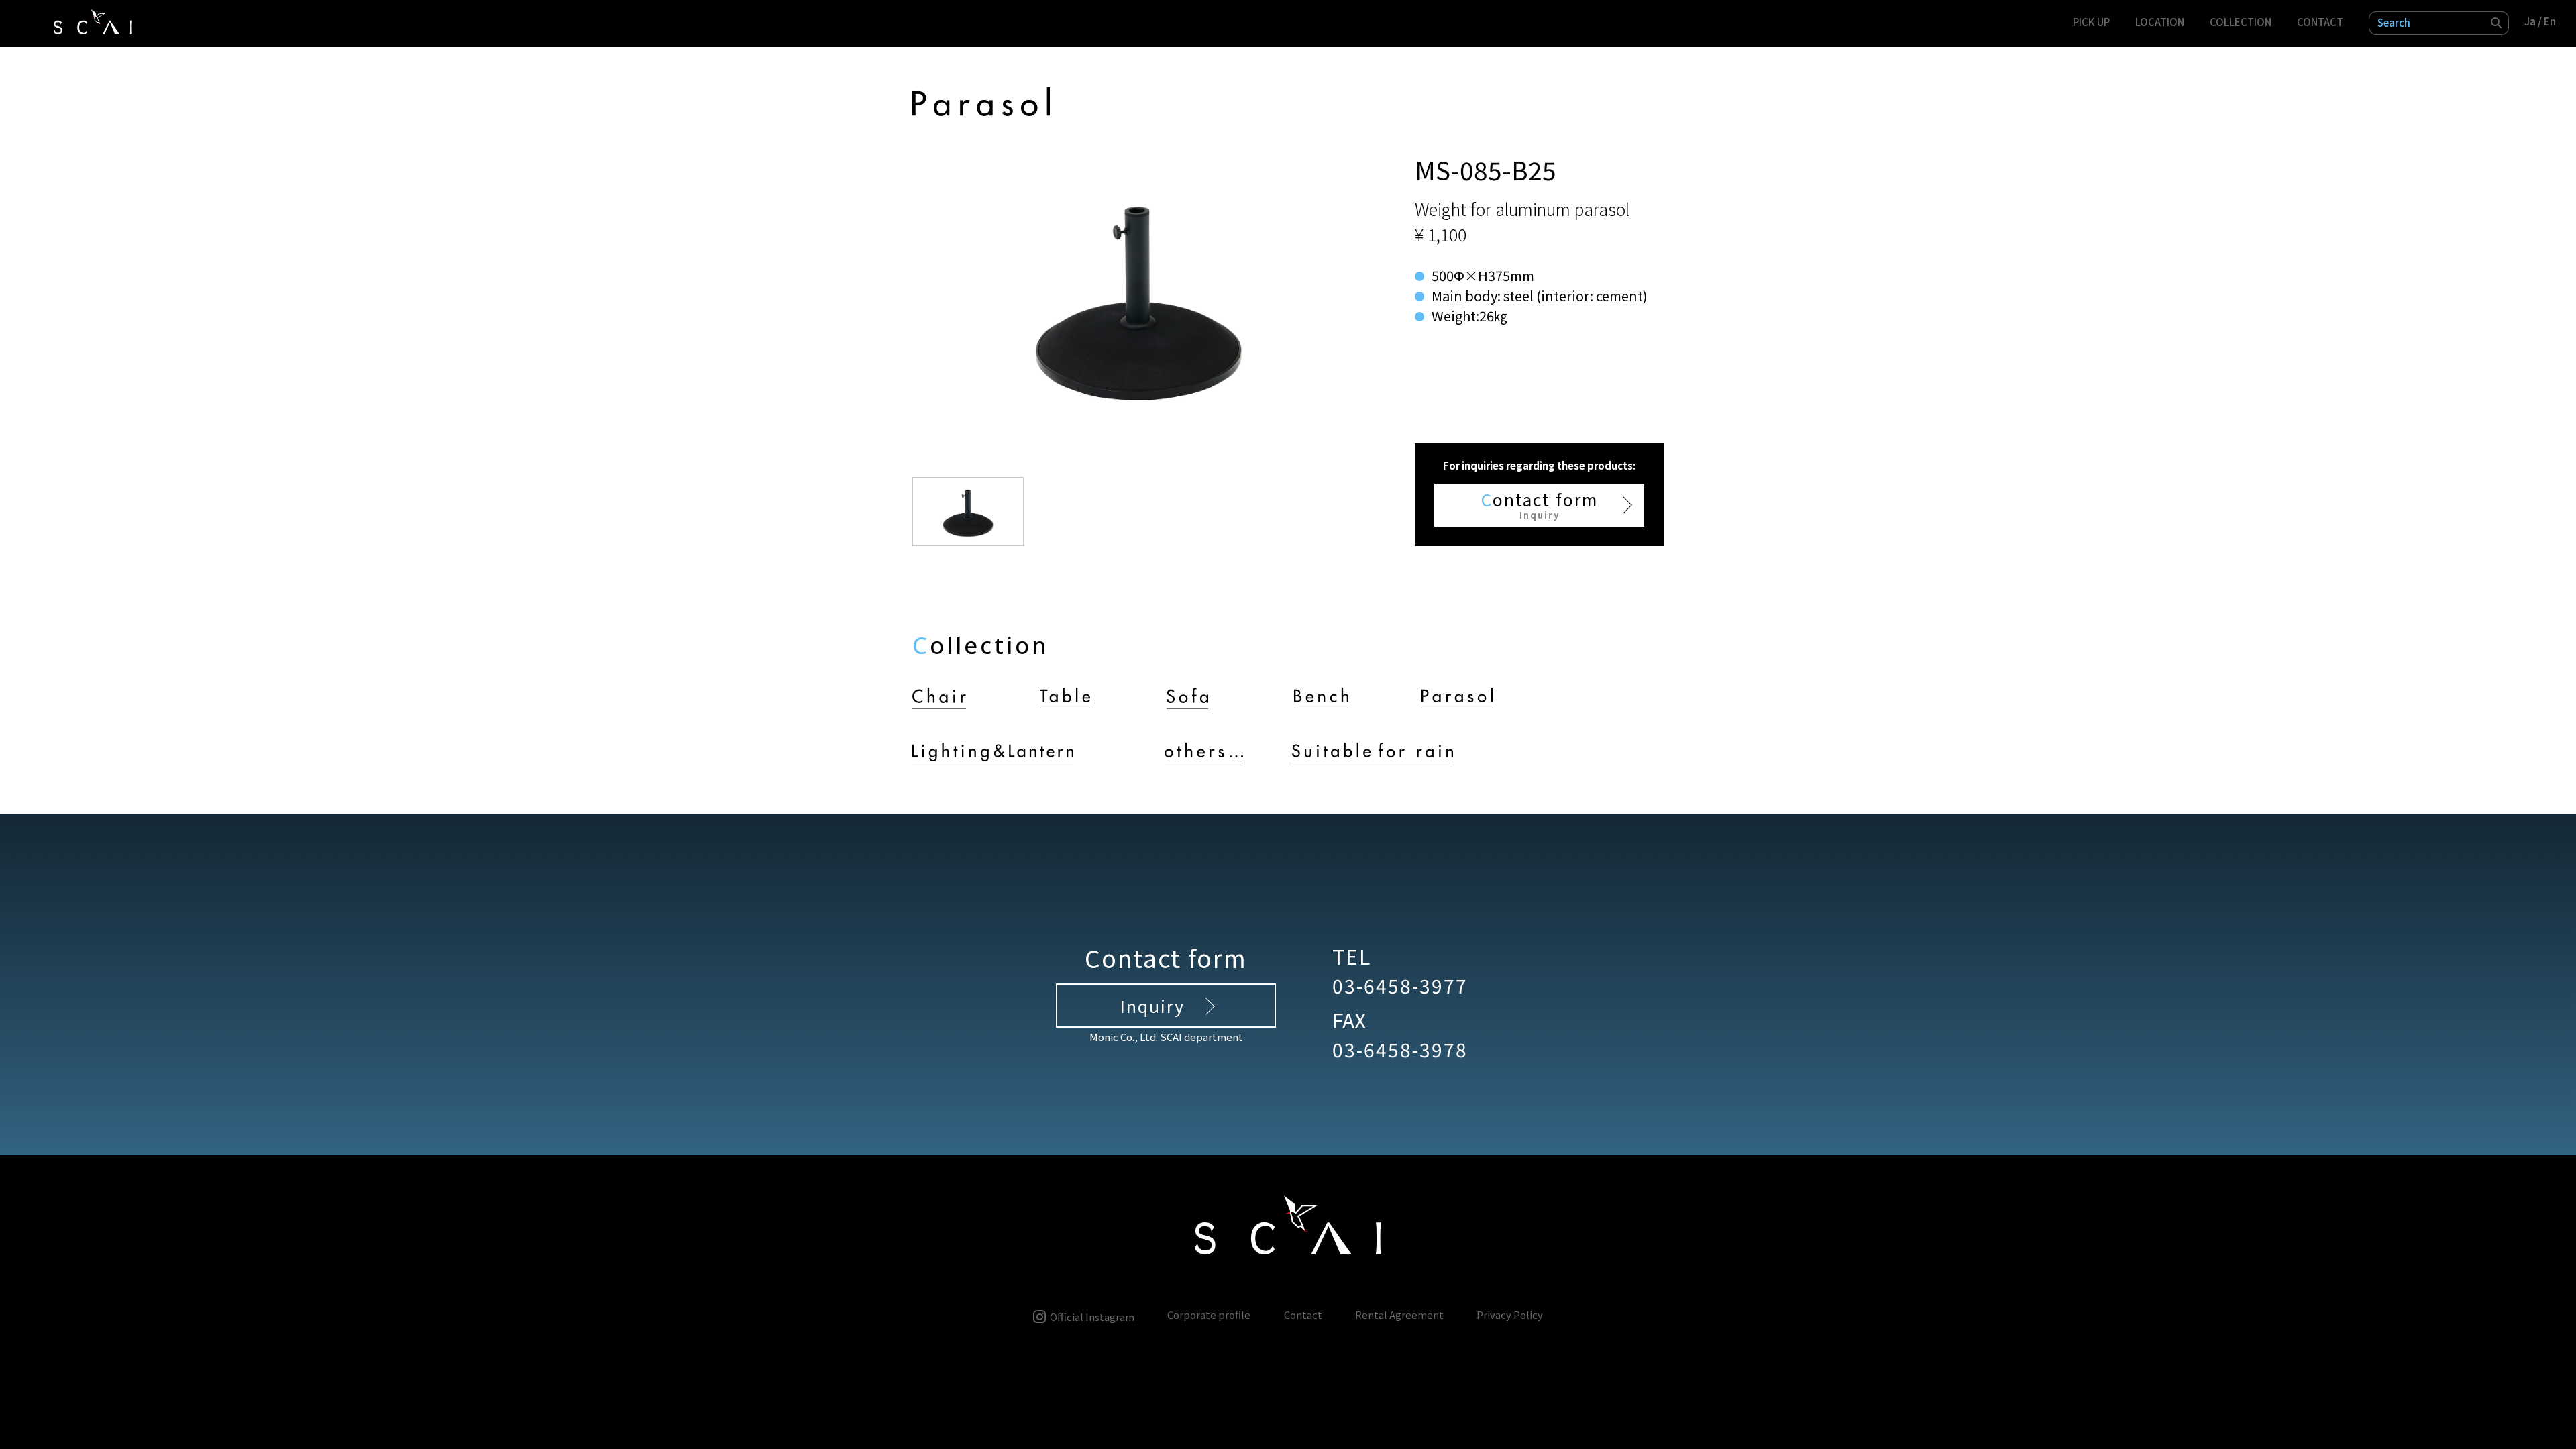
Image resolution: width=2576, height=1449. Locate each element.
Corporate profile (1209, 1315)
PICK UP (2091, 22)
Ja (2530, 21)
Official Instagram (1092, 1316)
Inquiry (1152, 1006)
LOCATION (2160, 22)
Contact (1303, 1315)
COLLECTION (2241, 22)
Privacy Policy (1510, 1315)
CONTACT (2320, 22)
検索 (2497, 23)
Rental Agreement (1399, 1315)
